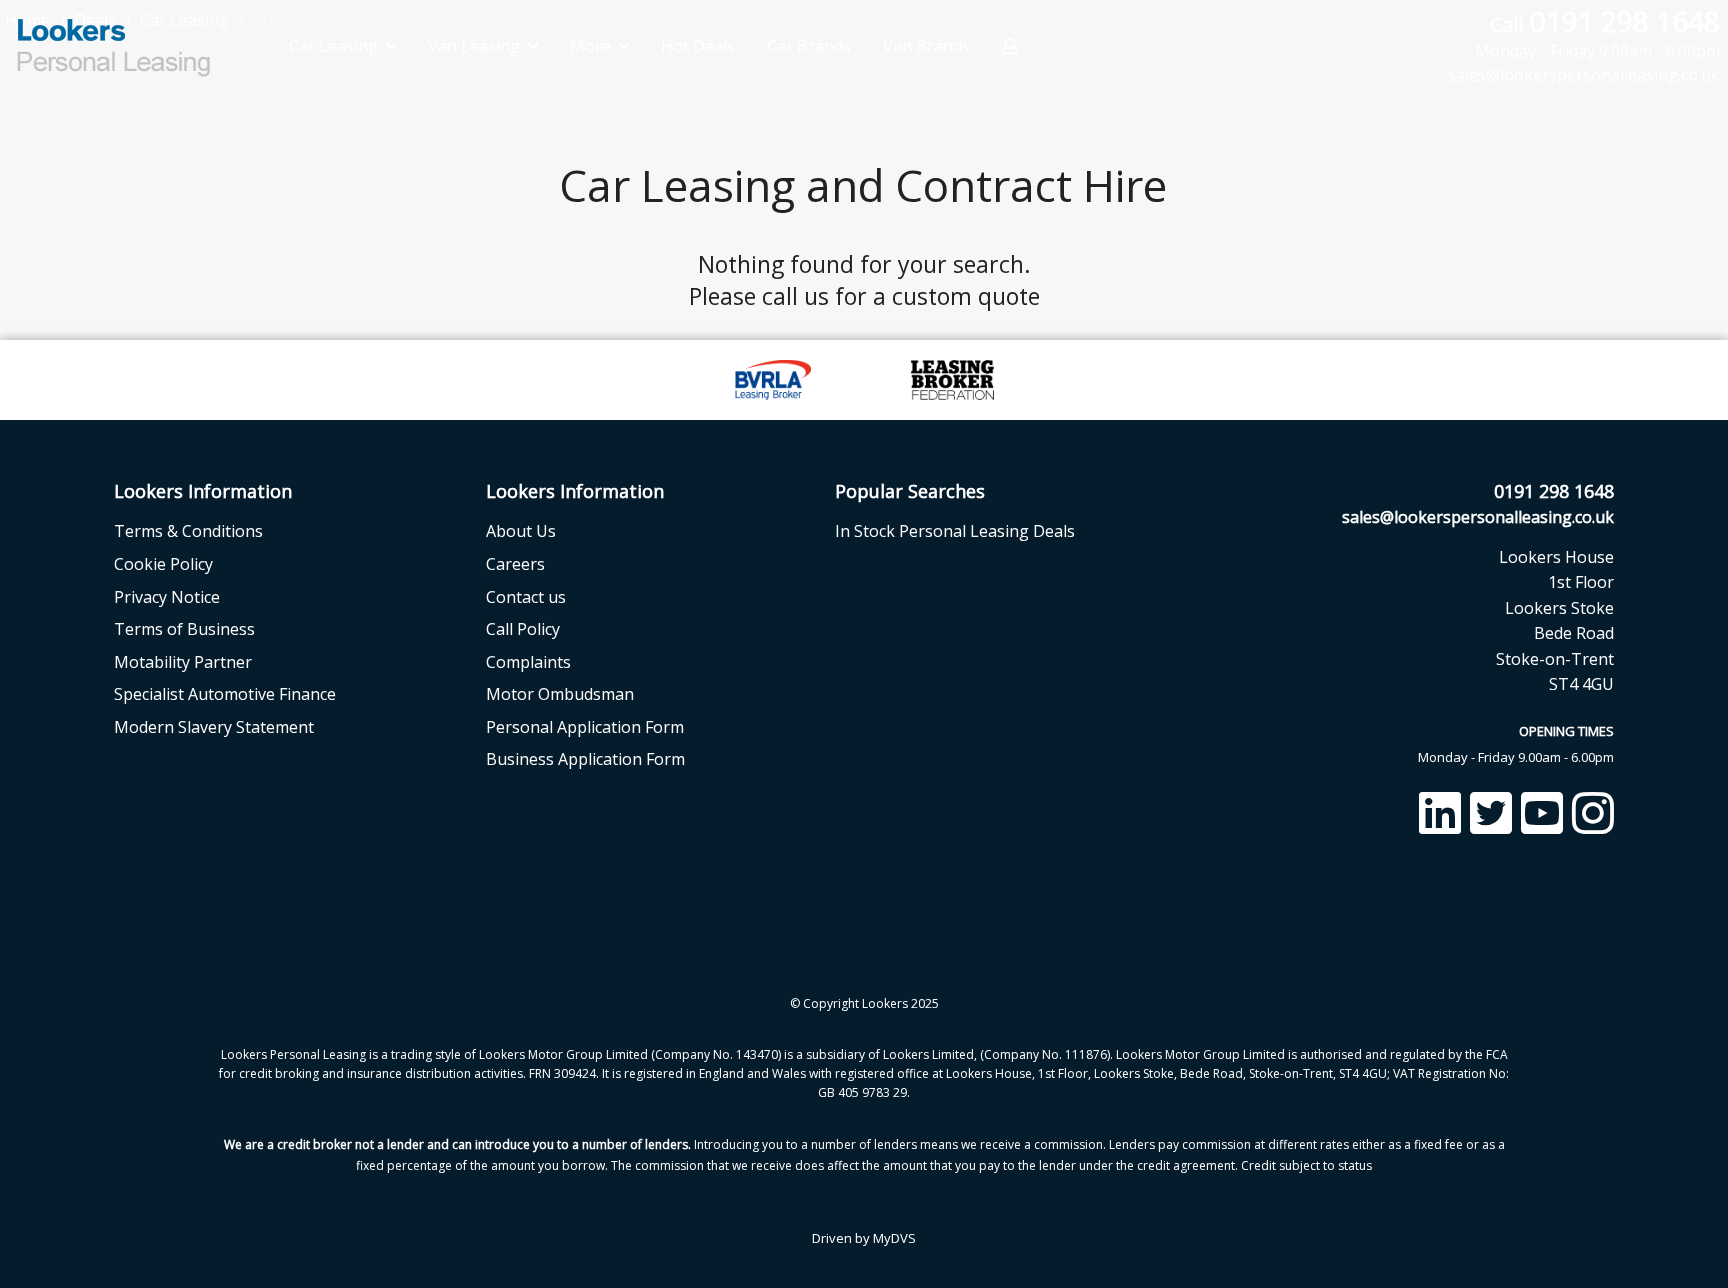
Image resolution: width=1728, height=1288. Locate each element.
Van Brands (926, 46)
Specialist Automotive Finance (225, 694)
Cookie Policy (163, 564)
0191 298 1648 (1597, 33)
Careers (515, 564)
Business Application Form (585, 759)
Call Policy (523, 629)
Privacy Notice (167, 597)
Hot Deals (698, 46)
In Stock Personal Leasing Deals (955, 531)
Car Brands (809, 46)
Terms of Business (184, 629)
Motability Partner (183, 662)
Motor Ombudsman (560, 694)
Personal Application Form (585, 727)
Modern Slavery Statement (214, 727)
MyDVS (894, 1238)
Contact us (526, 597)
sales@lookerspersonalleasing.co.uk (1478, 517)
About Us (521, 531)
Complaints (528, 662)
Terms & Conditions (188, 531)
